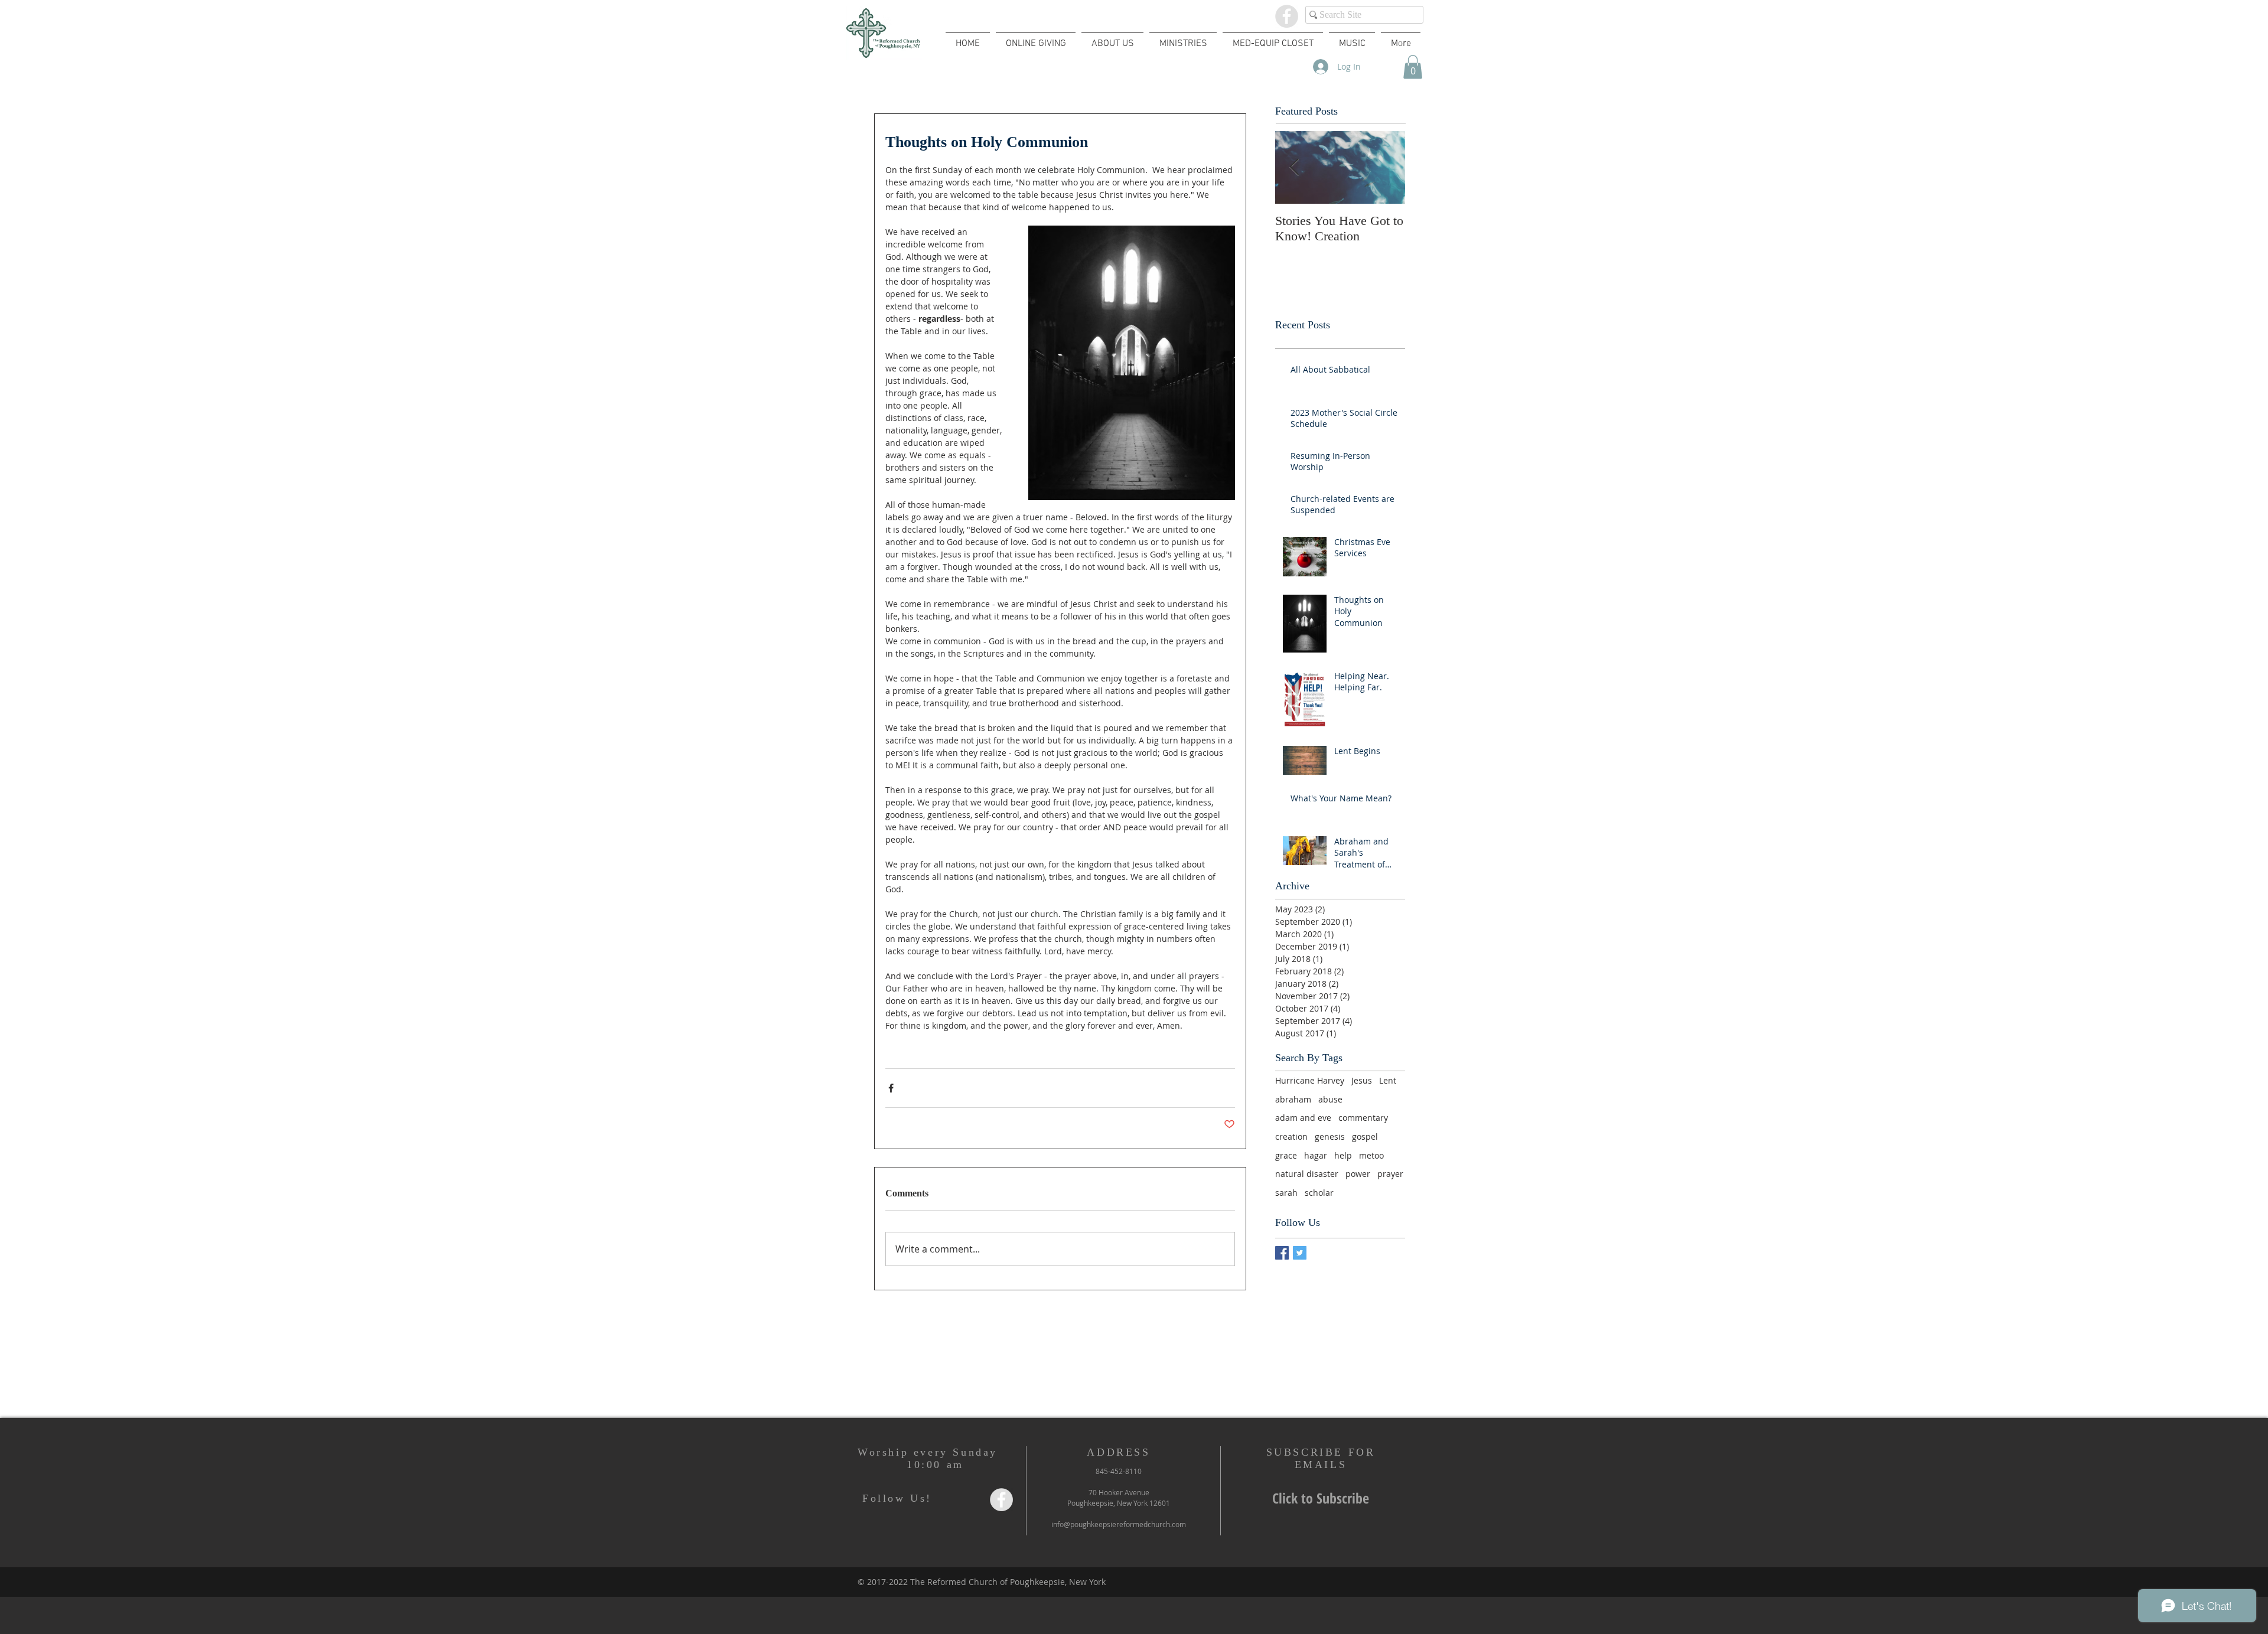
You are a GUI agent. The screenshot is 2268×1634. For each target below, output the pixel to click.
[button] (1413, 67)
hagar (1316, 1155)
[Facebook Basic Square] (1282, 1253)
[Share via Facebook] (891, 1088)
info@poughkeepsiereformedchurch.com (1119, 1524)
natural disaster (1307, 1174)
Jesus (1362, 1080)
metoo (1371, 1155)
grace (1286, 1155)
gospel (1365, 1136)
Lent (1388, 1080)
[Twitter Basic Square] (1300, 1253)
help (1343, 1155)
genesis (1330, 1136)
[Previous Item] (1294, 167)
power (1358, 1174)
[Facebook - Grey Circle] (1287, 16)
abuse (1330, 1099)
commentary (1363, 1118)
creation (1291, 1136)
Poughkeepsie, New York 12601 (1119, 1503)
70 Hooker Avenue (1119, 1492)
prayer (1390, 1174)
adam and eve (1303, 1118)
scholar (1319, 1193)
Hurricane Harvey (1310, 1080)
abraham (1293, 1099)
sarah (1286, 1193)
